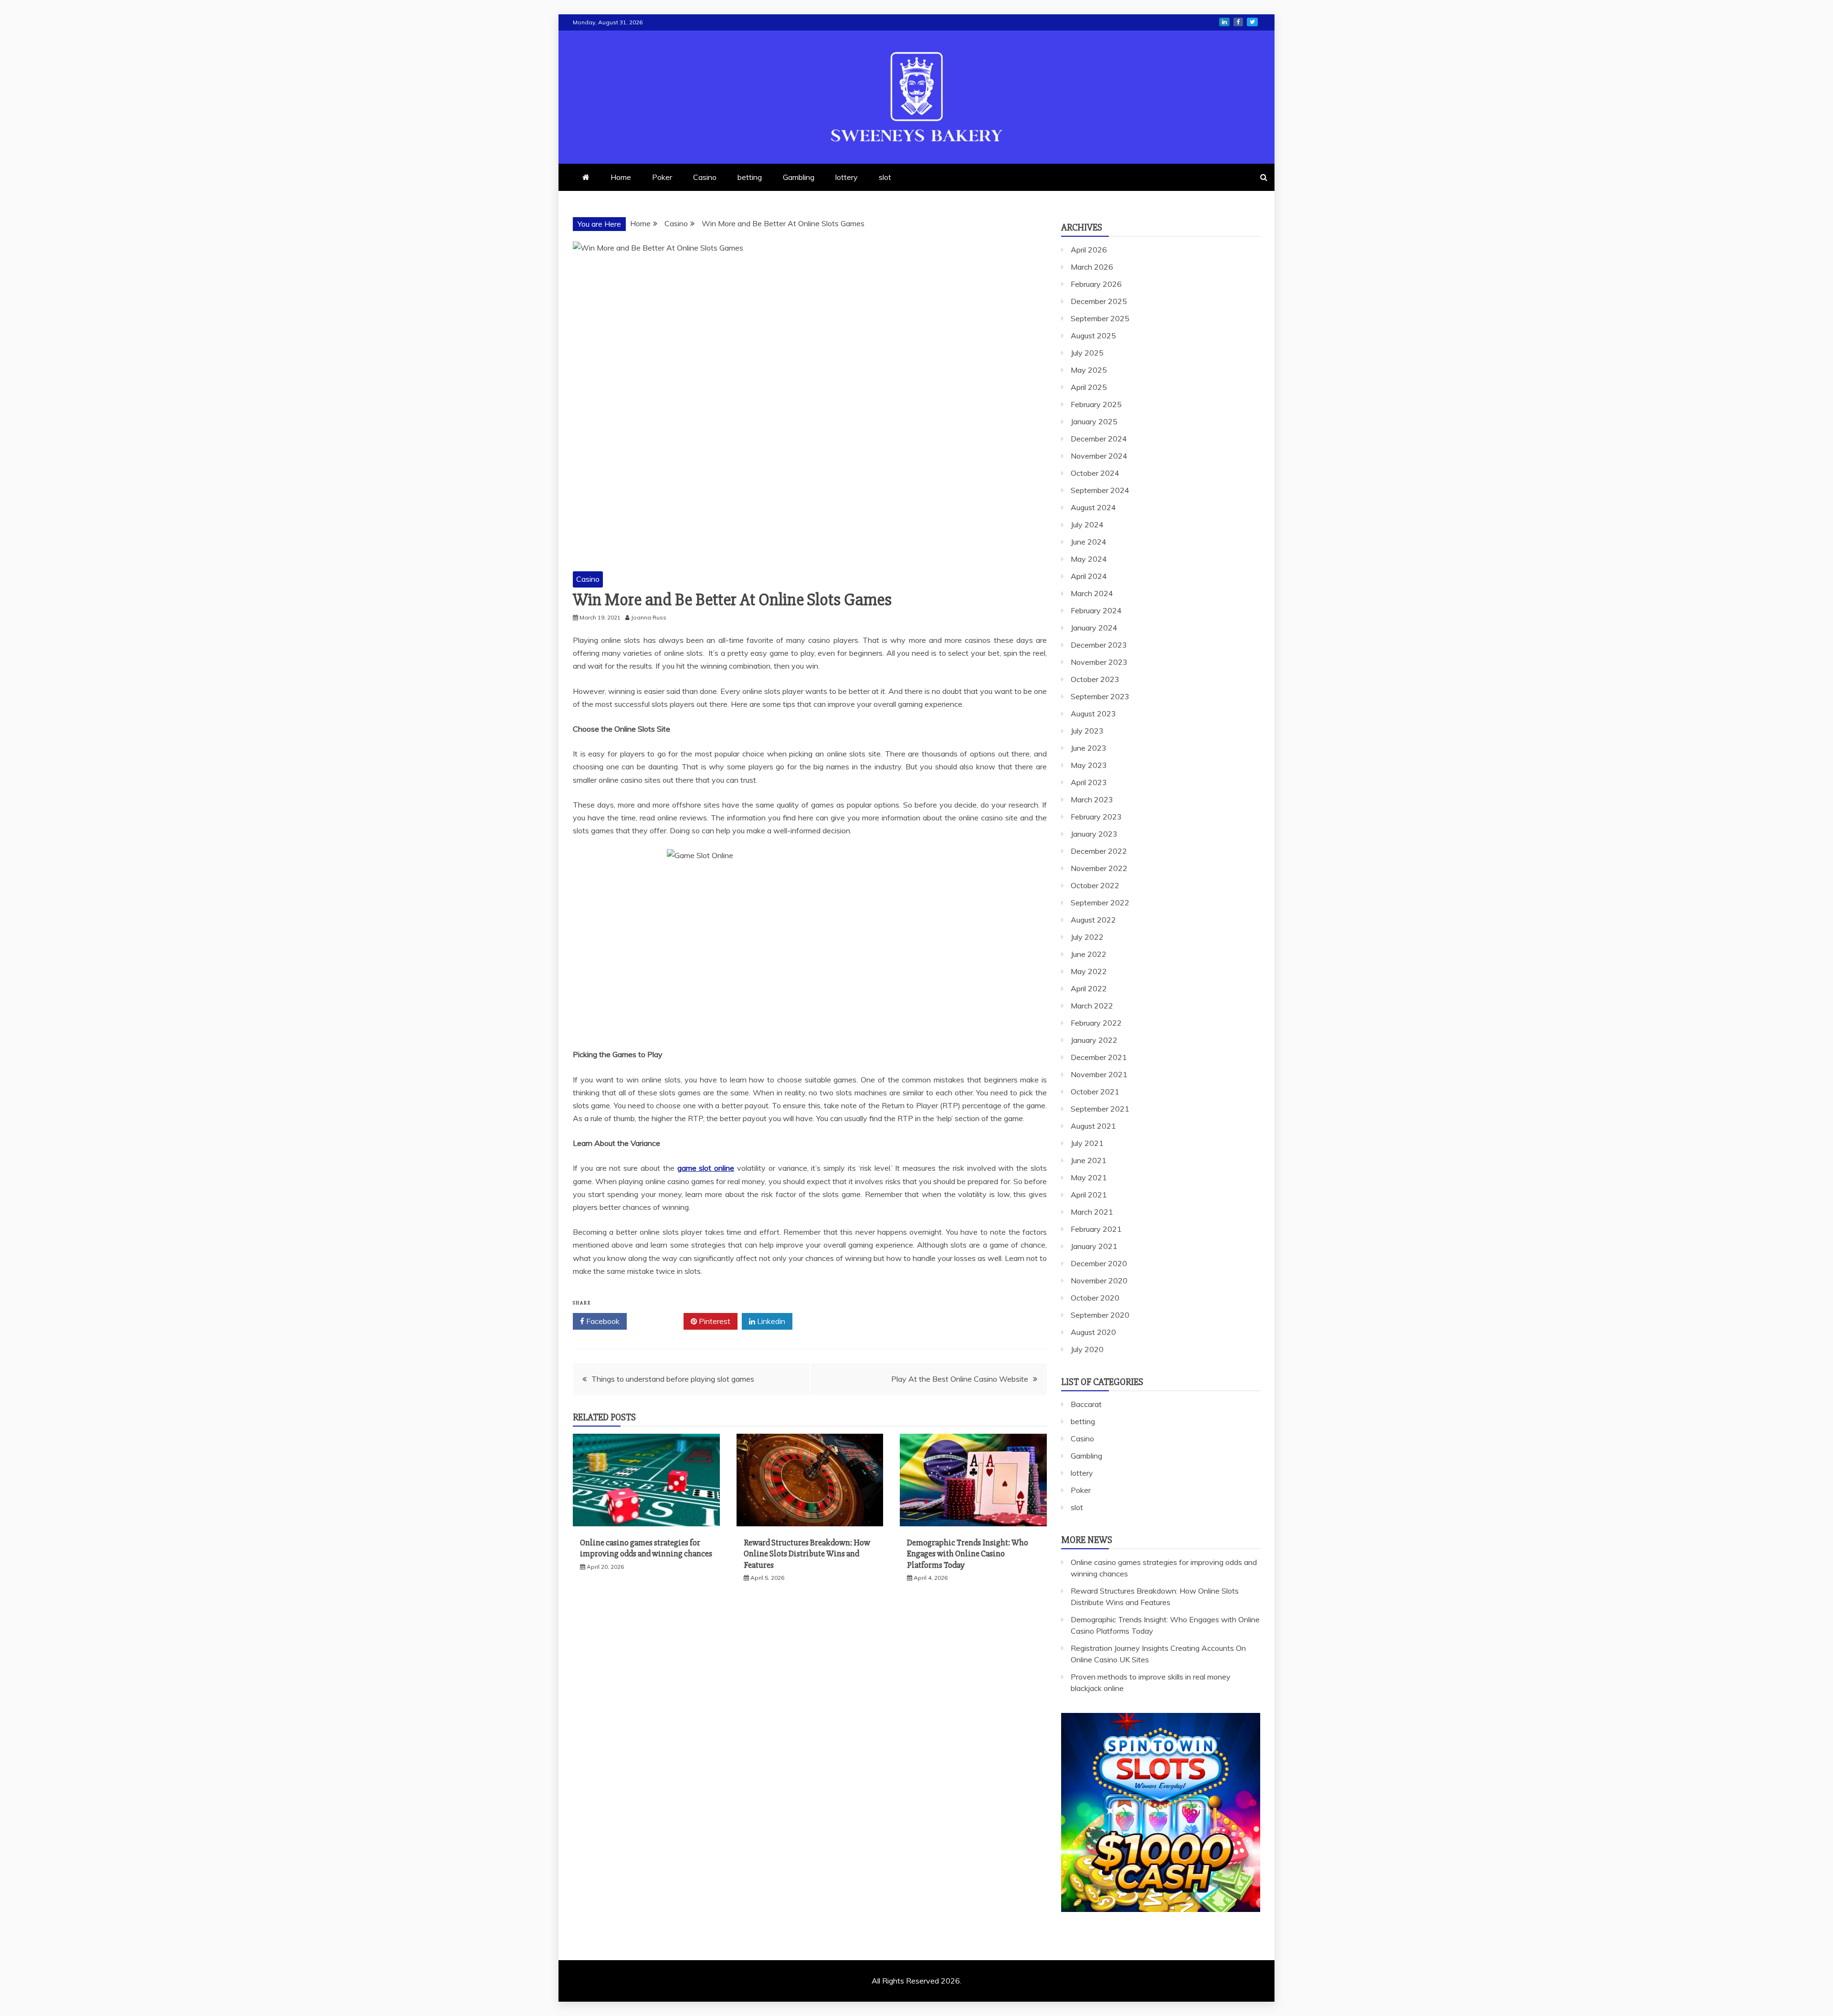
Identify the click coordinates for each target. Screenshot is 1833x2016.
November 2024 (1099, 456)
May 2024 (1089, 559)
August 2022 (1093, 920)
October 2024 (1095, 473)
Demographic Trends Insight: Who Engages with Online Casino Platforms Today (968, 1554)
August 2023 (1093, 714)
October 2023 (1095, 679)
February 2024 (1096, 610)
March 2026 (1092, 267)
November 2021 (1099, 1074)
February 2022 (1096, 1023)
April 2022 (1089, 988)
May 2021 (1089, 1177)
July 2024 (1087, 525)
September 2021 (1100, 1109)
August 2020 (1093, 1332)
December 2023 (1099, 645)
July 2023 (1087, 731)
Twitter (658, 1321)
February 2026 (1096, 284)
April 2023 (1089, 782)
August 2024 (1093, 507)
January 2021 (1094, 1246)
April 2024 (1089, 576)
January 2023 (1094, 834)
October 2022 (1095, 885)
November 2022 (1099, 868)
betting (750, 177)
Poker (662, 177)
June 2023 (1089, 748)
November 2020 (1099, 1281)
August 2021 (1093, 1126)
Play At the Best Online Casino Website (960, 1379)
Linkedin (770, 1321)
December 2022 (1099, 851)
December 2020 (1099, 1263)
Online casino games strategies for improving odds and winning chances (646, 1548)
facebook (1238, 22)
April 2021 (1089, 1195)
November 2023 (1099, 662)
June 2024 (1089, 542)
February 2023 (1096, 817)
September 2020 (1100, 1315)
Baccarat (1086, 1404)
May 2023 (1089, 765)
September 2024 (1100, 490)
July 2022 (1087, 937)
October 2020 (1095, 1298)
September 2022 (1100, 903)
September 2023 (1100, 696)
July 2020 (1087, 1349)
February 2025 (1096, 404)
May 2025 (1089, 370)
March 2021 (1092, 1212)
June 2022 (1089, 954)
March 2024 (1092, 593)
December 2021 (1099, 1057)
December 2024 (1099, 439)
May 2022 (1089, 971)
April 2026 (1089, 250)
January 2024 (1094, 628)
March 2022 (1092, 1006)
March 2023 (1092, 799)
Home (621, 177)
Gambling (799, 177)
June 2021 (1089, 1160)
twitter (1252, 22)
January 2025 (1094, 421)
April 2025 (1089, 387)
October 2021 (1095, 1092)
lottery (847, 177)
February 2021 (1096, 1229)
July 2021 (1087, 1143)
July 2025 (1087, 353)
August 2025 (1093, 336)
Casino (705, 177)
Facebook (602, 1321)
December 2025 (1099, 301)
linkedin (1224, 22)
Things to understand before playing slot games (673, 1379)
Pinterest (714, 1321)
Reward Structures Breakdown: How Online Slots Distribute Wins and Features (807, 1554)
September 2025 (1100, 318)
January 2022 (1094, 1040)
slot (885, 177)
